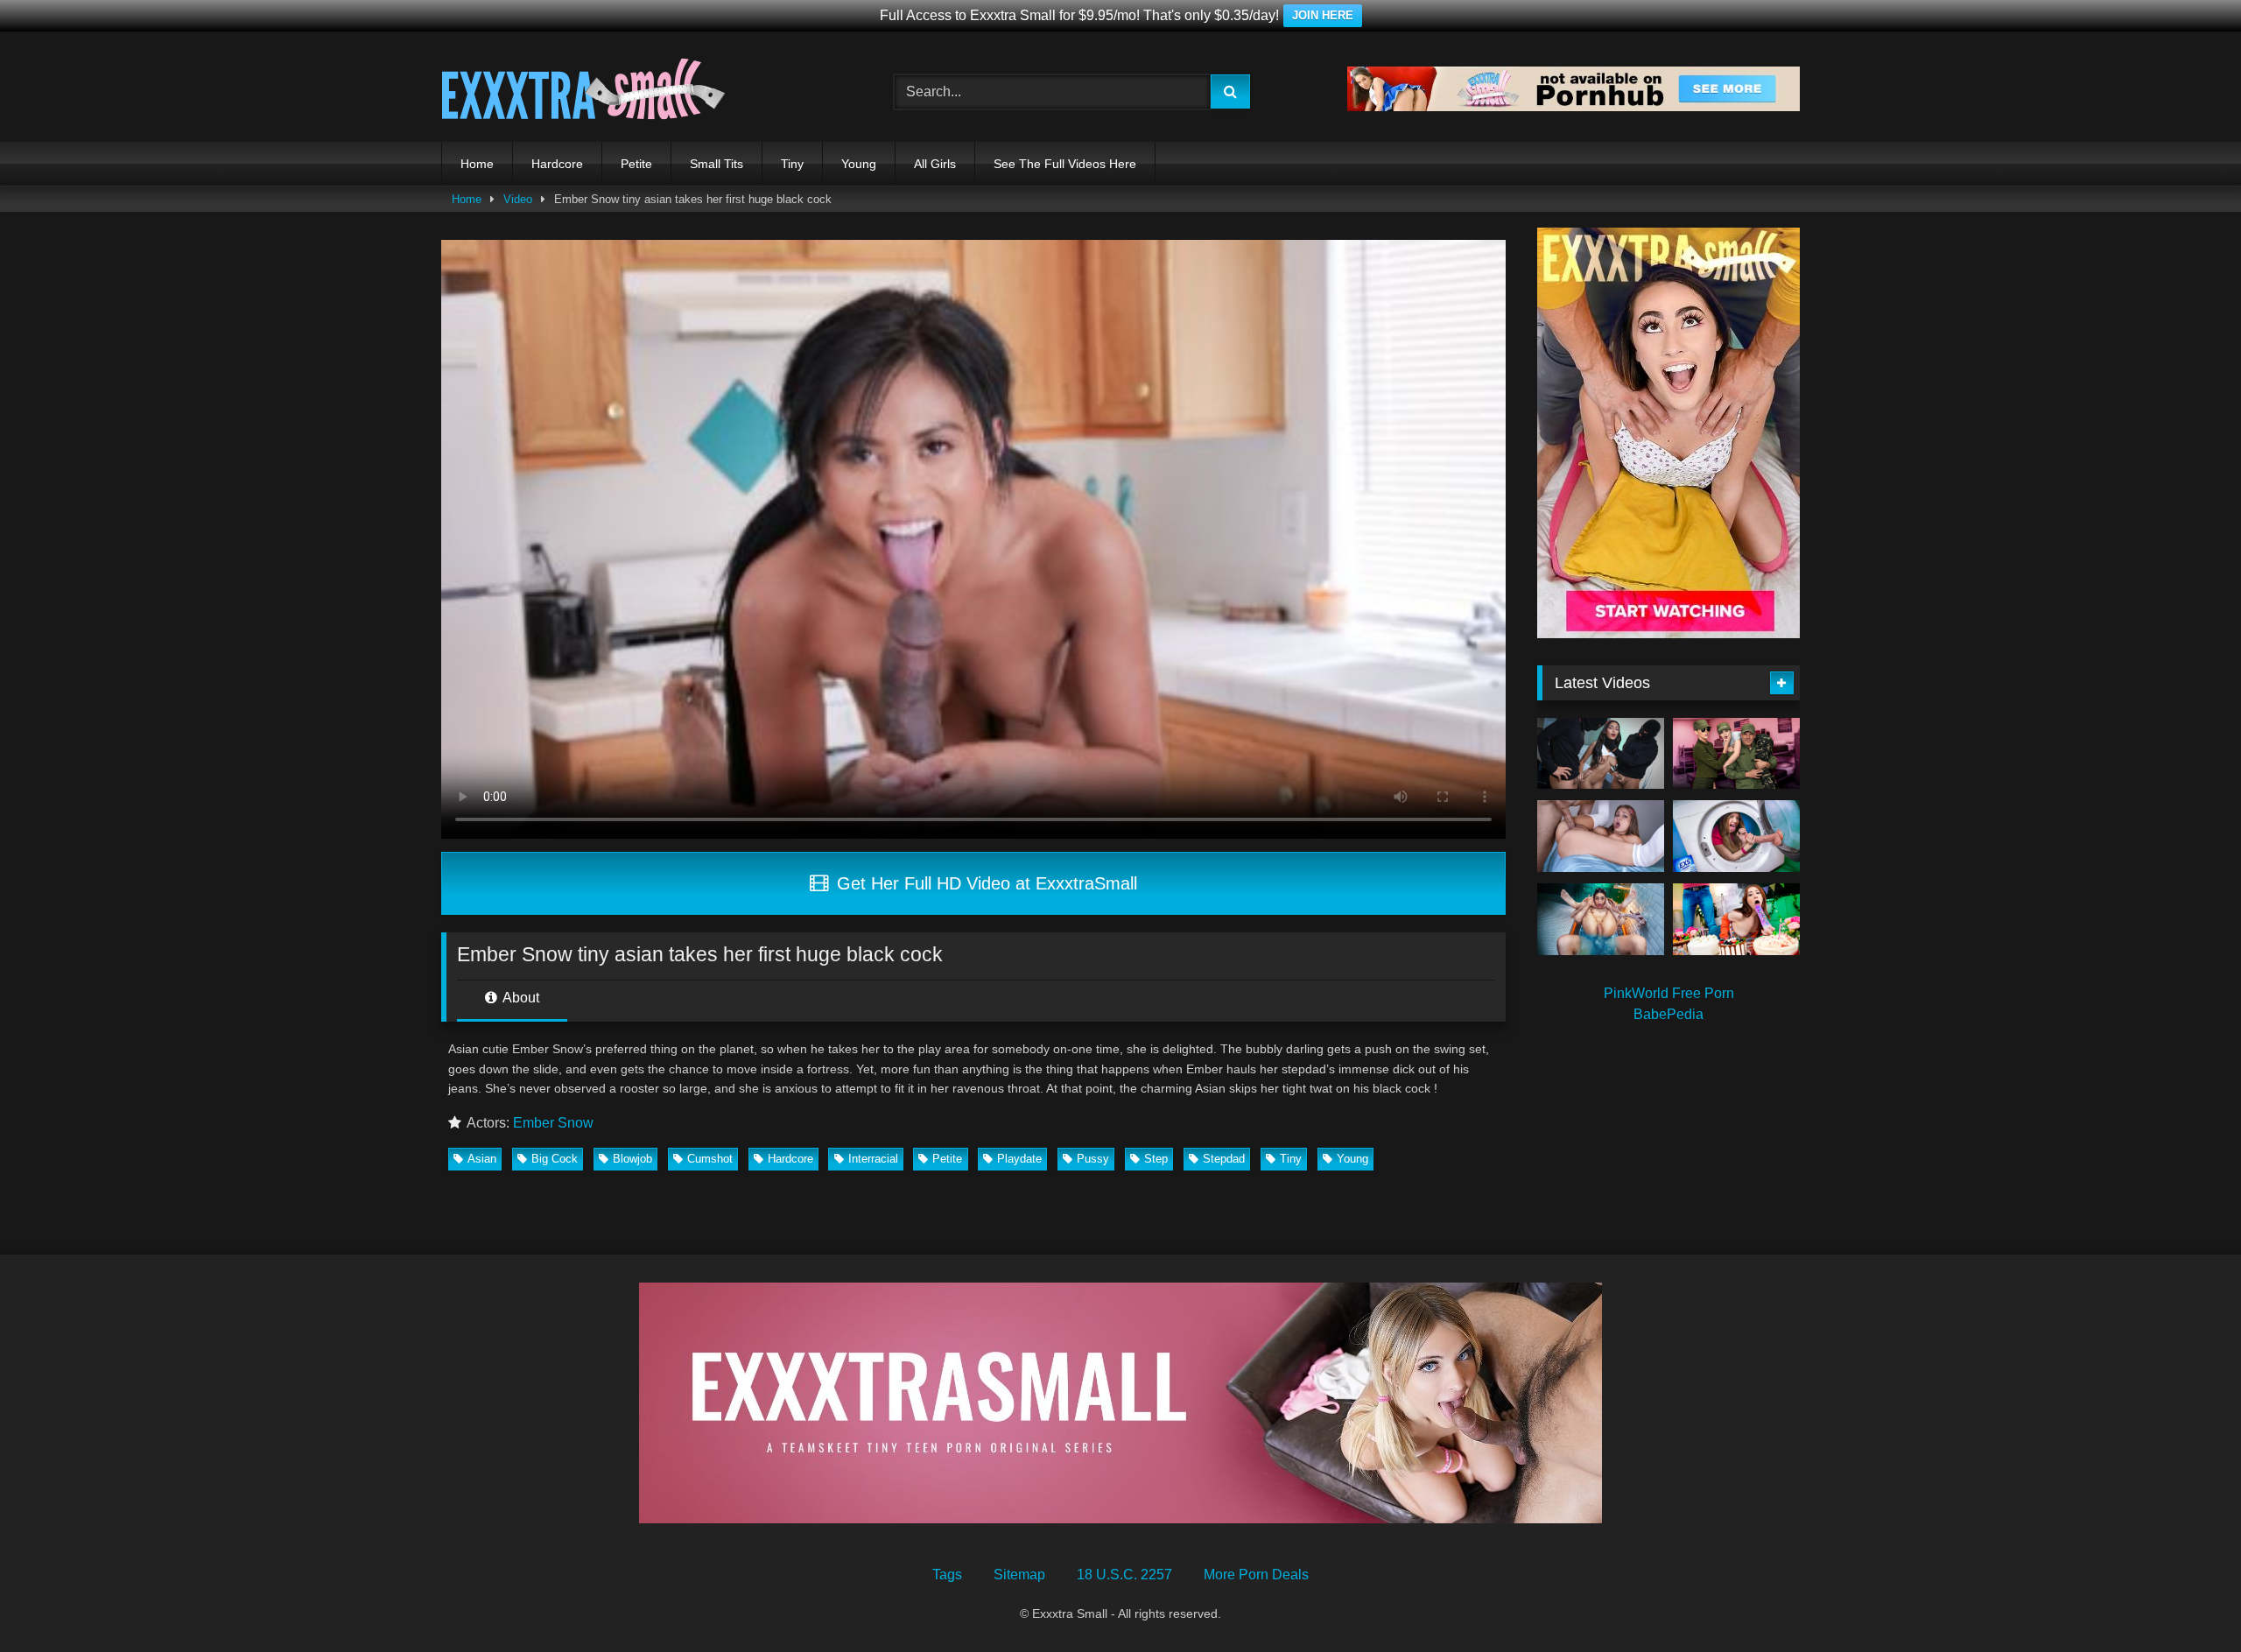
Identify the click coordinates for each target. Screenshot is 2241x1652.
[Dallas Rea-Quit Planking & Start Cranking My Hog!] (1601, 836)
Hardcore (557, 164)
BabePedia (1668, 1014)
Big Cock (555, 1159)
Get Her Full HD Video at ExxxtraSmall (984, 883)
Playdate (1019, 1159)
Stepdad (1224, 1159)
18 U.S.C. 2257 (1124, 1575)
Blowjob (632, 1159)
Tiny (792, 164)
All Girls (935, 164)
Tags (947, 1575)
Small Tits (717, 164)
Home (477, 164)
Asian (482, 1159)
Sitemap (1019, 1575)
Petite (636, 164)
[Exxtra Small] (583, 92)
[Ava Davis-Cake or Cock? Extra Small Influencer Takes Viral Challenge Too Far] (1736, 919)
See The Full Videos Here (1065, 164)
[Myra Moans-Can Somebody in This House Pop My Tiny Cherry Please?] (1736, 836)
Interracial (873, 1159)
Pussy (1093, 1159)
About (520, 998)
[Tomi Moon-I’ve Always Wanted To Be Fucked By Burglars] (1601, 754)
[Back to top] (2187, 1600)
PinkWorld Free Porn (1669, 993)
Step (1156, 1159)
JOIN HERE (1323, 15)
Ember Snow (553, 1123)
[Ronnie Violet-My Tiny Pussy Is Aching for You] (1601, 919)
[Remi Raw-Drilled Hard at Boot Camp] (1736, 754)
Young (859, 164)
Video (518, 199)
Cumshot (710, 1159)
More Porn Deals (1256, 1575)
